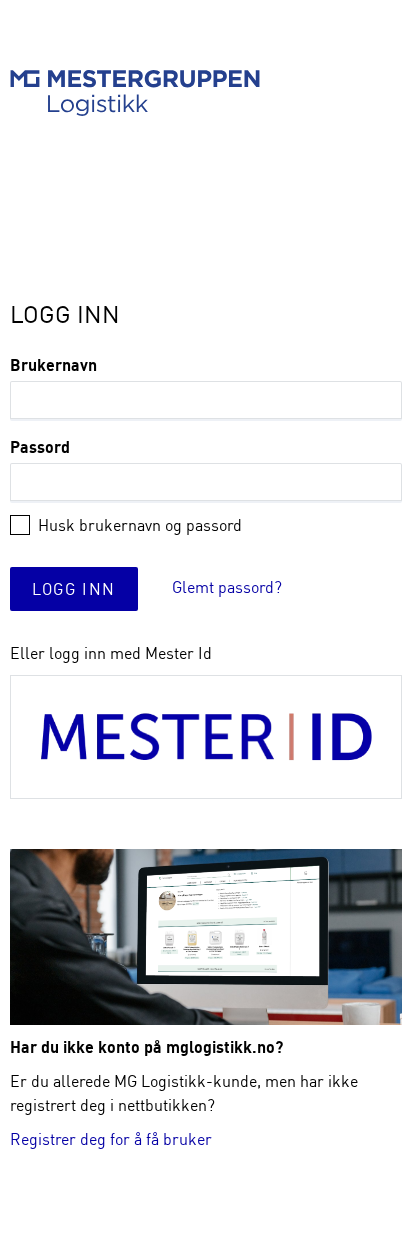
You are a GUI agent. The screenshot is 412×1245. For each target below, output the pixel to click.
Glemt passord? (227, 587)
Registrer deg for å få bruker (111, 1139)
